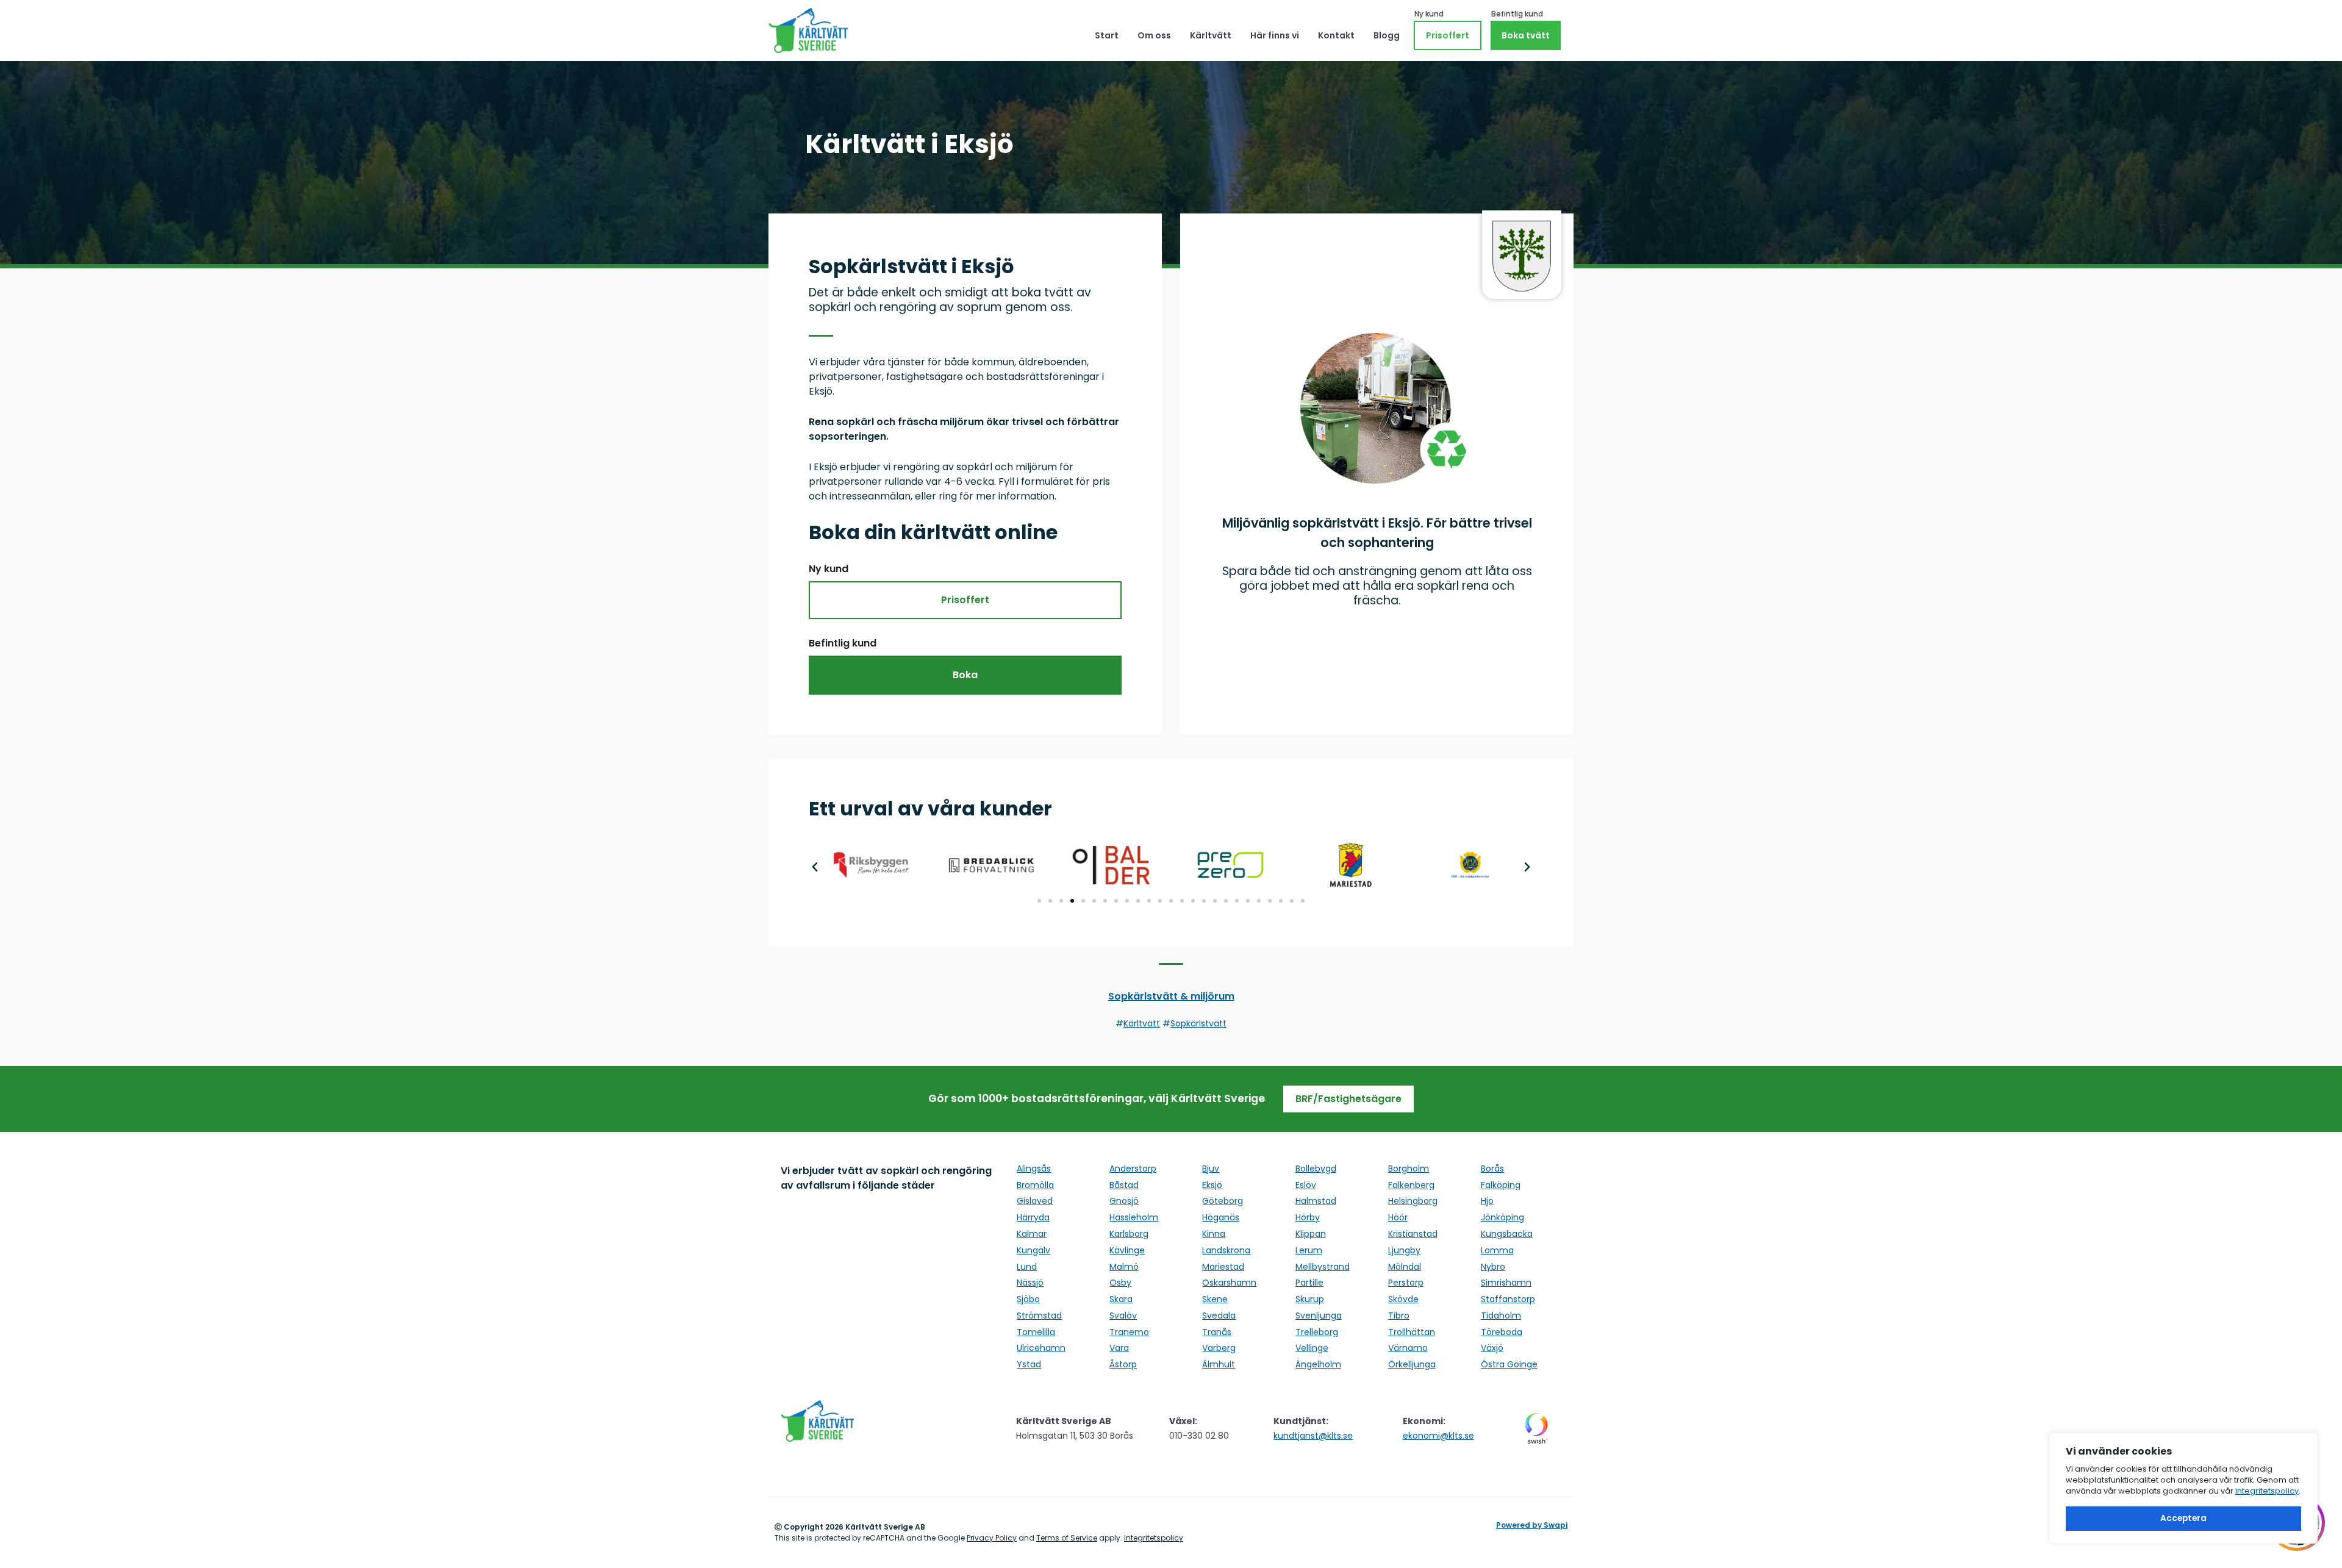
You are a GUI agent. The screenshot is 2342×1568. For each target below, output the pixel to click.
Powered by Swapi (1532, 1525)
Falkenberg (1411, 1185)
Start (1107, 35)
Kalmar (1032, 1234)
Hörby (1308, 1217)
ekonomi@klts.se (1438, 1436)
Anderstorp (1133, 1169)
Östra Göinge (1509, 1364)
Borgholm (1409, 1169)
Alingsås (1034, 1169)
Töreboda (1502, 1332)
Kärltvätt (1211, 35)
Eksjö (1212, 1185)
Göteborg (1223, 1201)
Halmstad (1316, 1201)
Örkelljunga (1412, 1364)
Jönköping (1502, 1217)
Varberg (1219, 1348)
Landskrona (1226, 1250)
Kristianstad (1413, 1234)
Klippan (1311, 1234)
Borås (1492, 1169)
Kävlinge (1127, 1250)
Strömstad (1039, 1316)
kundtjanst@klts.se (1313, 1436)
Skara (1121, 1299)
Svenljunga (1319, 1316)
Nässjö (1030, 1283)
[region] (2183, 1488)
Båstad (1124, 1185)
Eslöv (1306, 1185)
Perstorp (1406, 1283)
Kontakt (1336, 35)
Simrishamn (1506, 1283)
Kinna (1214, 1234)
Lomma (1497, 1250)
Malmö (1124, 1267)
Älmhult (1219, 1364)
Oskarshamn (1229, 1283)
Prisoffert (1448, 35)
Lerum (1309, 1250)
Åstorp (1123, 1364)
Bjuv (1211, 1169)
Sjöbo (1028, 1299)
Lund (1027, 1267)
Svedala (1219, 1316)
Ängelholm (1318, 1364)
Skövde (1403, 1299)
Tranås (1217, 1332)
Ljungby (1404, 1250)
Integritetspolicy (1154, 1538)
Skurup (1310, 1299)
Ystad (1029, 1364)
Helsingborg (1413, 1201)
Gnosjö (1124, 1201)
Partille (1309, 1283)
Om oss (1154, 35)
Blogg (1387, 35)
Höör (1398, 1217)
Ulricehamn (1041, 1348)
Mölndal (1405, 1267)
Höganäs (1221, 1217)
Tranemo (1129, 1332)
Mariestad (1223, 1267)
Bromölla (1035, 1185)
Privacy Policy (992, 1538)
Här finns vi (1275, 35)
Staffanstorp (1508, 1299)
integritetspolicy (2267, 1491)
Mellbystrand (1323, 1267)
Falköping (1501, 1185)
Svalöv (1123, 1316)
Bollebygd (1316, 1169)
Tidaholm (1501, 1316)
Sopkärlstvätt (1198, 1023)
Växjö (1492, 1348)
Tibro (1399, 1316)
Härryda (1033, 1217)
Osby (1120, 1283)
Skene (1215, 1299)
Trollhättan (1412, 1332)
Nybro (1493, 1267)
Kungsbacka (1507, 1234)
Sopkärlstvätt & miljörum (1171, 996)
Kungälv (1033, 1250)
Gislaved (1035, 1201)
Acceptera (2183, 1518)
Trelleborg (1317, 1332)
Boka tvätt (1526, 35)
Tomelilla (1036, 1332)
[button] (815, 867)
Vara (1119, 1348)
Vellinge (1312, 1348)
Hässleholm (1134, 1217)
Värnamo (1408, 1348)
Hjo (1487, 1201)
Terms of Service (1067, 1538)
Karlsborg (1129, 1234)
